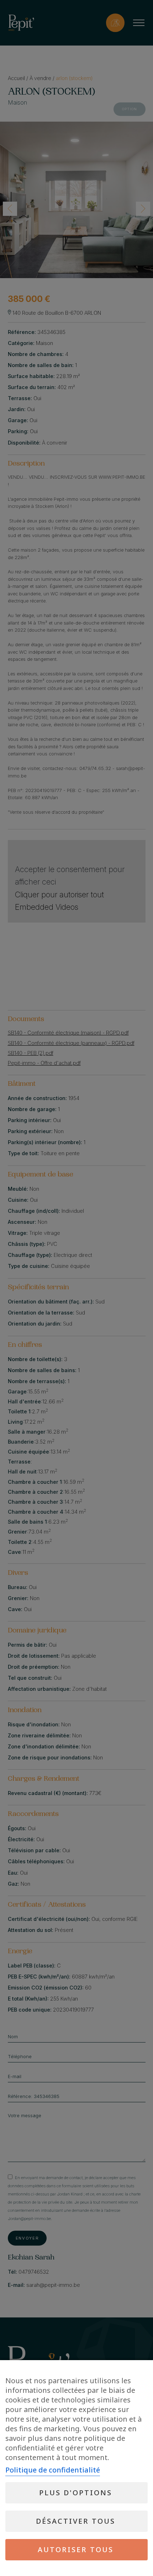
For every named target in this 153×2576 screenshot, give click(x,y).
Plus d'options (76, 2493)
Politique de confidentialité (53, 2470)
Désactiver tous (76, 2521)
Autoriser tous (76, 2550)
